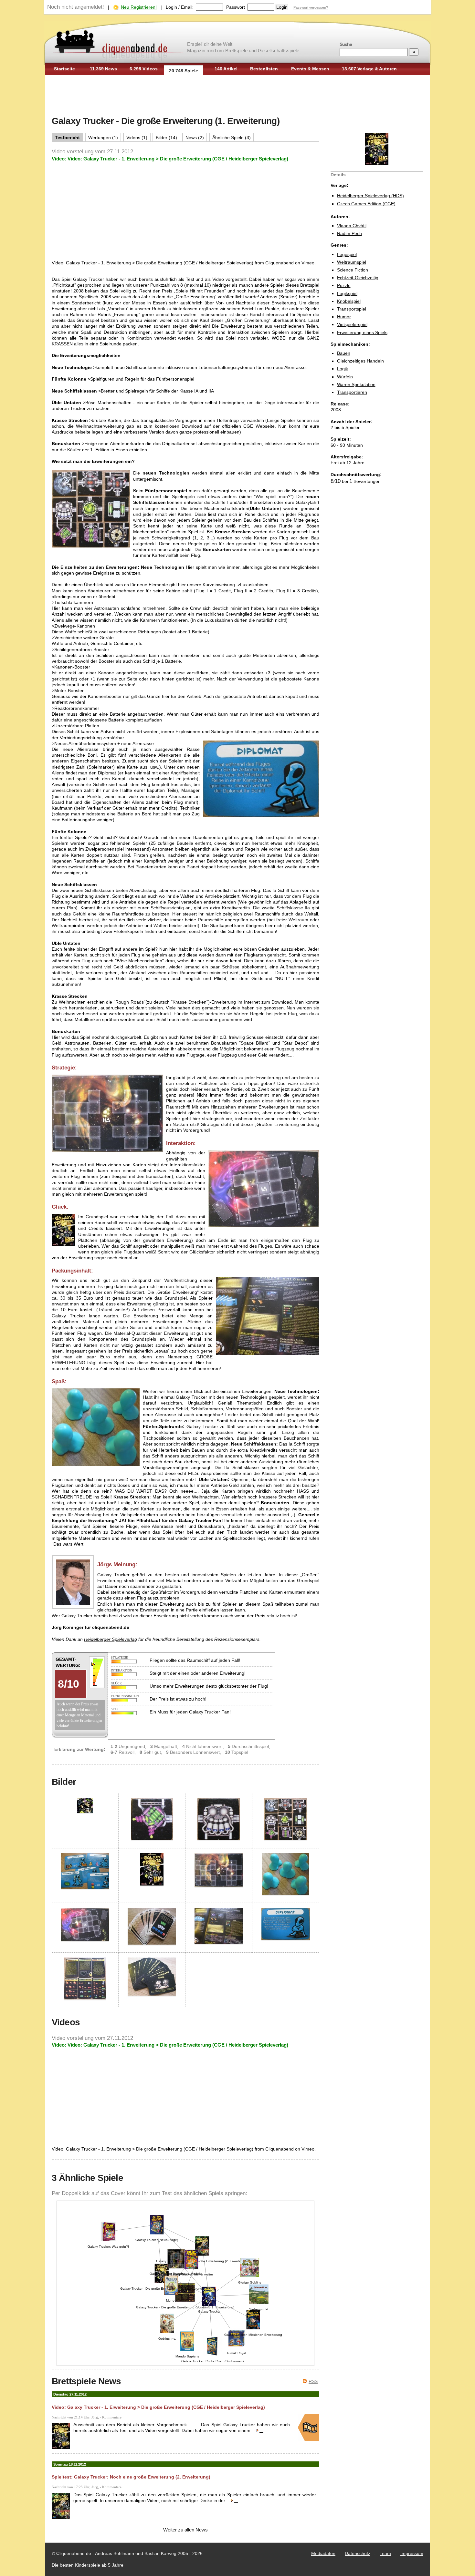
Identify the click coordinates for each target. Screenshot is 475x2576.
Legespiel (347, 254)
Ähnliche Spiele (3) (232, 138)
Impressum (412, 2553)
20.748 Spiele (184, 71)
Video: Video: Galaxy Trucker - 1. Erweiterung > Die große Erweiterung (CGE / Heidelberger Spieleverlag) (170, 159)
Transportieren (352, 392)
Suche (346, 44)
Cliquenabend (280, 263)
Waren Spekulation (356, 384)
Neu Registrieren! (139, 7)
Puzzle (344, 285)
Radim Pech (349, 233)
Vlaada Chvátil (352, 226)
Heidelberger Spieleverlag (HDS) (370, 196)
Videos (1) (137, 138)
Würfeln (345, 377)
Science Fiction (353, 270)
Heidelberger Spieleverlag (111, 1639)
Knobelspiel (349, 301)
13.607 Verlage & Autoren (369, 69)
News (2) (195, 138)
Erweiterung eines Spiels (362, 332)
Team (385, 2553)
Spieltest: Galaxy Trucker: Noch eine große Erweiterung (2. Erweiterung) (131, 2477)
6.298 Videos (144, 69)
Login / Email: (180, 7)
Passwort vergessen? (311, 7)
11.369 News (103, 69)
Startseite (64, 69)
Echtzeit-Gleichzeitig (358, 278)
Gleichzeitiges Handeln (360, 361)
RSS (313, 2381)
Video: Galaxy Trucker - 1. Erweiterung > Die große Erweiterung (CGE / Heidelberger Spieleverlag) (153, 263)
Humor (344, 317)
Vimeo (308, 263)
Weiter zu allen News (185, 2530)
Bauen (344, 353)
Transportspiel (352, 309)
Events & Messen (310, 69)
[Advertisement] (238, 96)
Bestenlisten (264, 69)
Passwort (236, 7)
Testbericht (67, 138)
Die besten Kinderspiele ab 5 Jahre (88, 2565)
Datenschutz (358, 2553)
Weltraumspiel (352, 262)
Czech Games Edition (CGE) (366, 204)
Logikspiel (347, 293)
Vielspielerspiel (352, 324)
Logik (343, 369)
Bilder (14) (166, 138)
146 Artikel (226, 69)
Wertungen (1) (103, 138)
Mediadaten (323, 2553)
